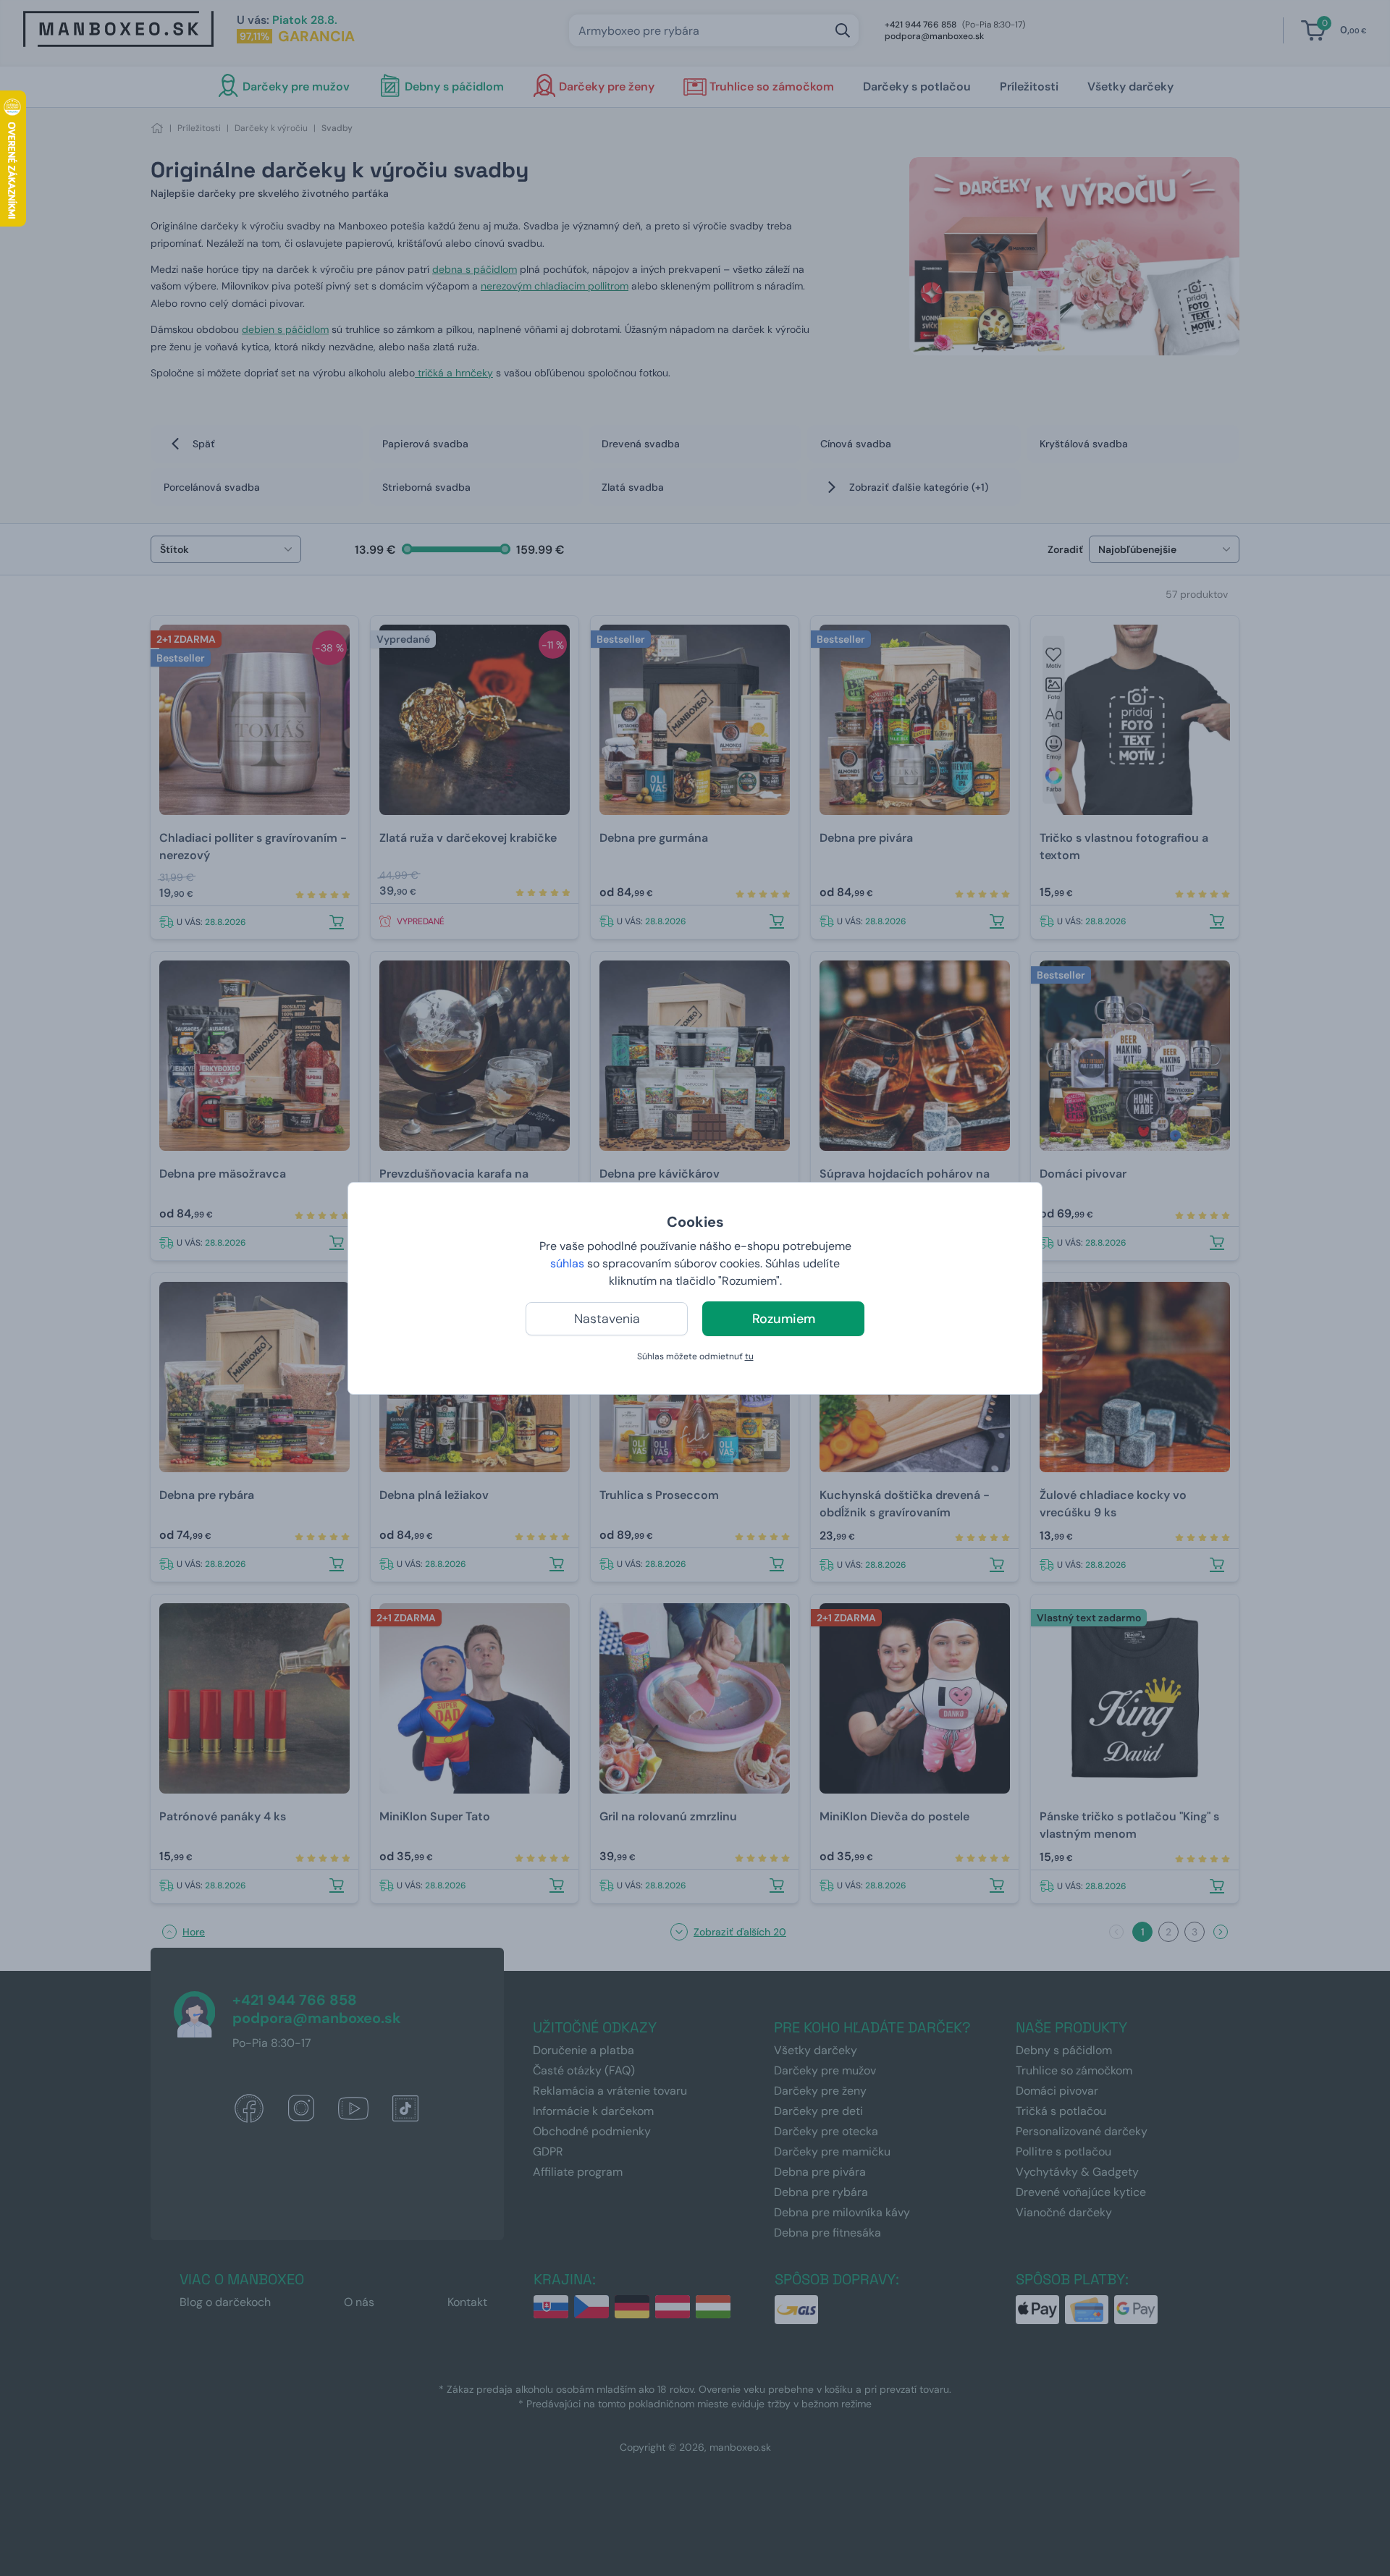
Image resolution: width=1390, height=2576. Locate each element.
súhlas (567, 1263)
